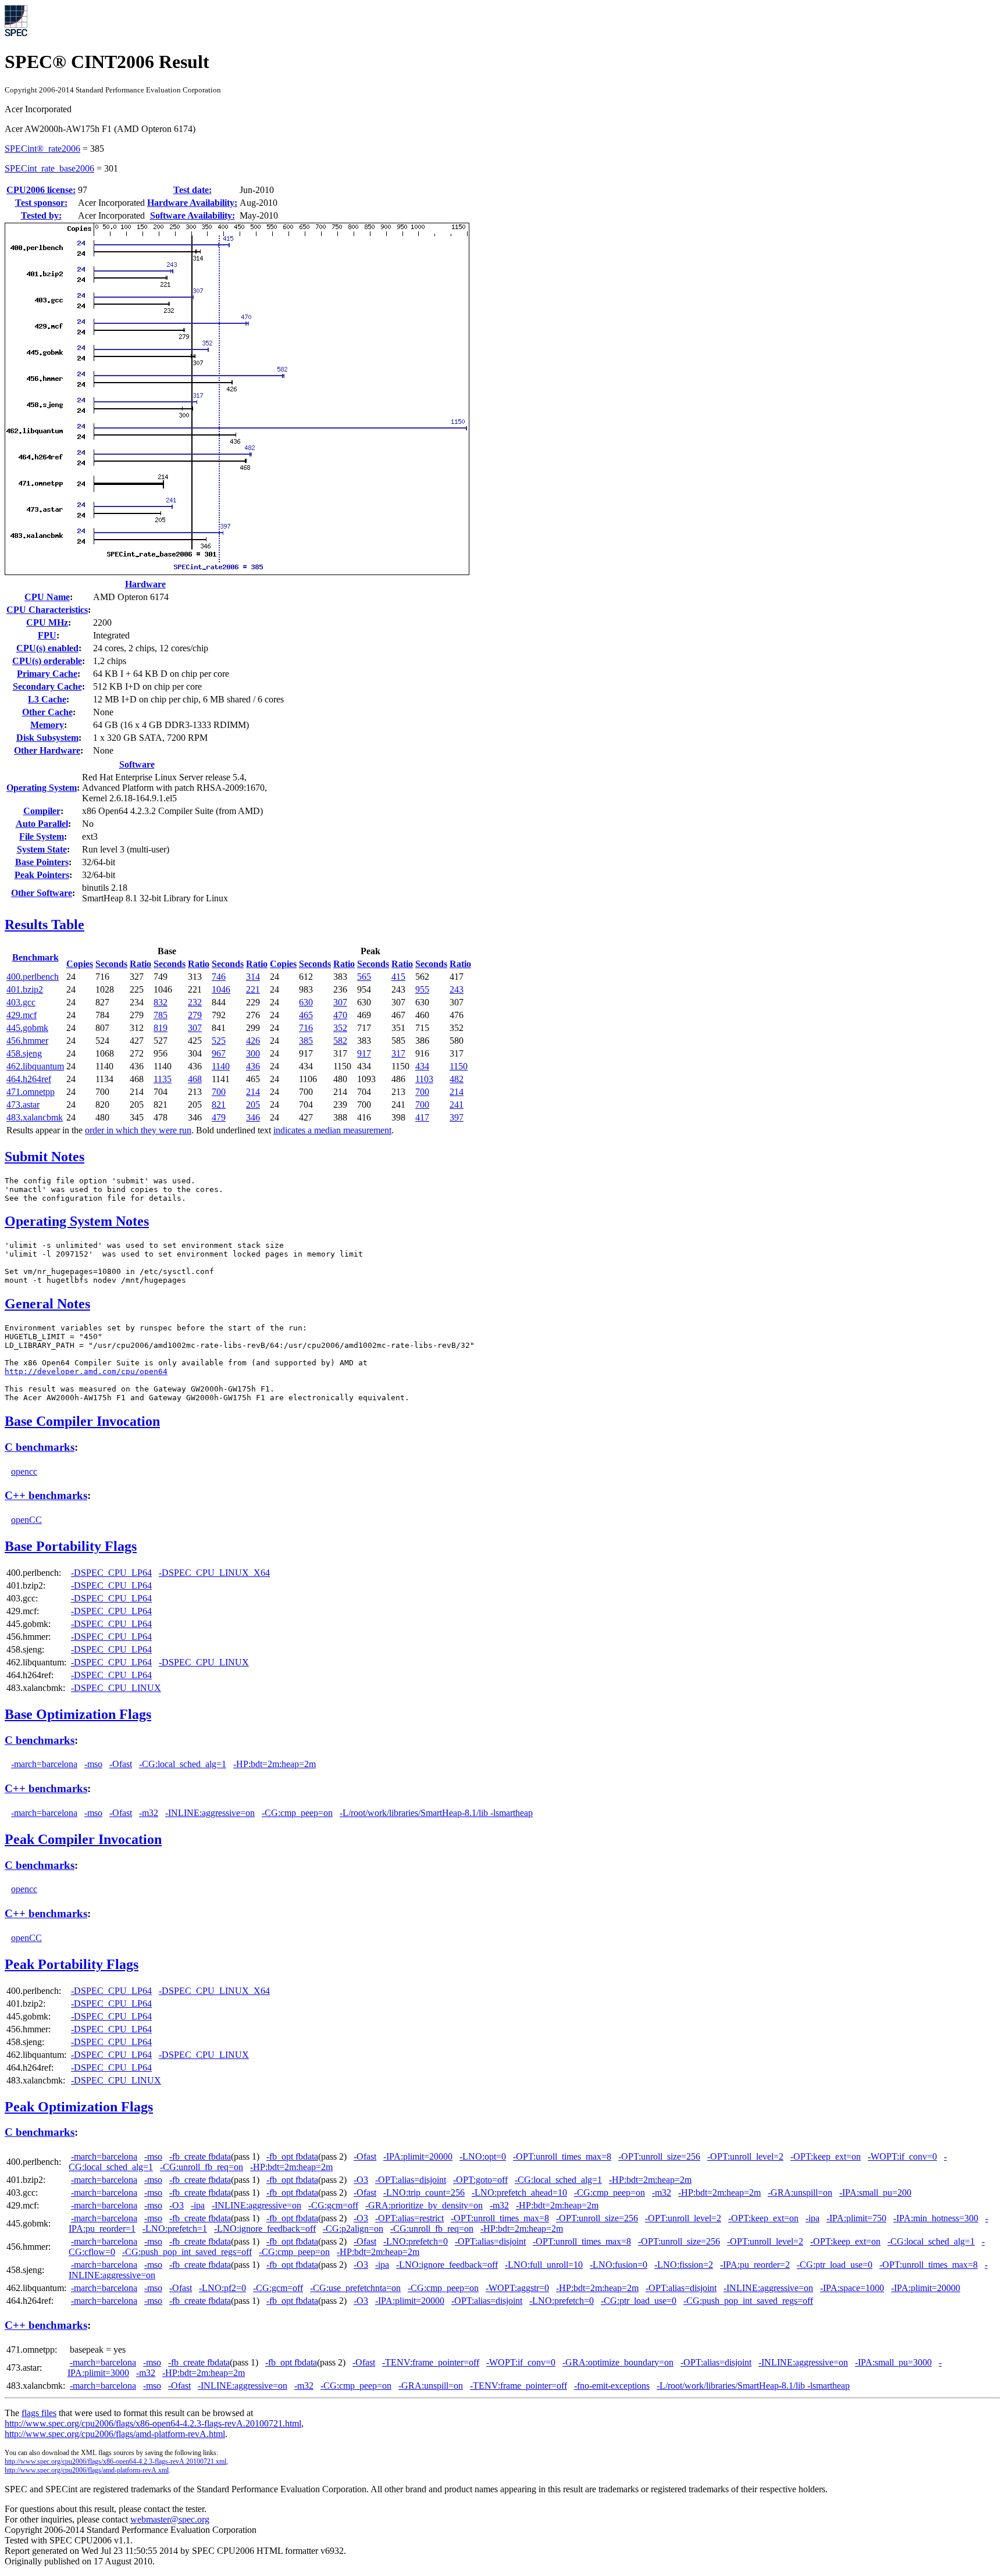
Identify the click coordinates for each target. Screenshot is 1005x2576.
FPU (47, 635)
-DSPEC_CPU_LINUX (204, 1662)
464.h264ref (29, 1079)
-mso (93, 1764)
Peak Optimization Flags (79, 2107)
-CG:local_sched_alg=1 (183, 1764)
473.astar (23, 1105)
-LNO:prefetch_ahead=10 (519, 2193)
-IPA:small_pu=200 (875, 2193)
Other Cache (47, 712)
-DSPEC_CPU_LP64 (111, 1573)
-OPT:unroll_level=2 (745, 2156)
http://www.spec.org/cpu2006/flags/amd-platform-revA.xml (87, 2470)
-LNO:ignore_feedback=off (265, 2229)
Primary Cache (47, 674)
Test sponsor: (41, 203)
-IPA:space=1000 (852, 2288)
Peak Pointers (42, 875)
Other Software (42, 893)
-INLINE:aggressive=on (210, 1813)
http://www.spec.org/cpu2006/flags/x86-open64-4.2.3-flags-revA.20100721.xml (115, 2461)
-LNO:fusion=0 (619, 2265)
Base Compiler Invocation (82, 1421)
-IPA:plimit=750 (856, 2218)
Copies (80, 964)
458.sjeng (24, 1053)
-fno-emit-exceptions (612, 2386)
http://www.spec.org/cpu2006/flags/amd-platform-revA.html (115, 2434)
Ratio (140, 964)
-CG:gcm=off (333, 2205)
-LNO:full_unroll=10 (544, 2265)
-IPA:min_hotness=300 (936, 2218)
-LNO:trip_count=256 (424, 2193)
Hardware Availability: (192, 203)
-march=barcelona (44, 1764)
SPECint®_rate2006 (42, 149)
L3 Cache (47, 699)
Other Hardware (47, 750)
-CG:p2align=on (353, 2229)
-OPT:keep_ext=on (826, 2156)
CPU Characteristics (47, 610)
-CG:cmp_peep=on (297, 1813)
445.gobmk (27, 1028)
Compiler (42, 811)
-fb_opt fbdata (292, 2156)
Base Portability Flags (71, 1546)
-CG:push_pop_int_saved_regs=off (187, 2252)
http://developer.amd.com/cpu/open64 (86, 1371)
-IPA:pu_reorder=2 (755, 2265)
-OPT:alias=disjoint (411, 2180)
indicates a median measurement (332, 1130)
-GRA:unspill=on (800, 2193)
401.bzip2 (25, 989)
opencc (24, 1471)
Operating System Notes (77, 1221)
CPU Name (47, 597)
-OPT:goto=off (480, 2180)
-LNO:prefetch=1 (175, 2229)
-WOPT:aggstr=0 (517, 2288)
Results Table (44, 925)
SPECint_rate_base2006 (49, 168)
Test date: (193, 190)
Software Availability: (193, 215)
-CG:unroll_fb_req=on (202, 2167)
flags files (39, 2413)
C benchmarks (40, 1447)
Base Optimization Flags (78, 1714)
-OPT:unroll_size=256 (659, 2156)
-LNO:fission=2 (684, 2265)
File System (42, 836)
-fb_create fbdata (200, 2156)
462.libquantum (35, 1066)
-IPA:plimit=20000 (418, 2156)
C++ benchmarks (46, 1495)
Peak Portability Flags (72, 1964)
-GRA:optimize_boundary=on (618, 2362)
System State (42, 849)
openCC (26, 1520)
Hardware (145, 584)
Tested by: (41, 215)
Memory (47, 725)
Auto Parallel (42, 824)
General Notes (47, 1304)
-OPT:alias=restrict (409, 2218)
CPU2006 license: (41, 190)
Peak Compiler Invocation (83, 1839)
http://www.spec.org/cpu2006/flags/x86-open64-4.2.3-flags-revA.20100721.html (153, 2423)
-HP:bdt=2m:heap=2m (275, 1764)
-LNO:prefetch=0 (416, 2241)
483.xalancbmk (35, 1117)
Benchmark (35, 957)
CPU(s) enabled (47, 648)
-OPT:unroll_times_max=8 (562, 2156)
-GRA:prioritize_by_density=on (424, 2205)
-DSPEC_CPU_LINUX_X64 (214, 1573)
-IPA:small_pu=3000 (893, 2362)
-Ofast (121, 1764)
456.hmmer (27, 1041)
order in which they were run (138, 1130)
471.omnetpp (31, 1092)
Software (137, 764)
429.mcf (22, 1015)
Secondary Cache (47, 686)
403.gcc (21, 1002)
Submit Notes (44, 1157)
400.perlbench (33, 977)
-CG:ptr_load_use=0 (835, 2265)
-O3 (361, 2180)
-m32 (149, 1813)
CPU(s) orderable (47, 661)
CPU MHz (47, 622)
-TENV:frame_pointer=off (431, 2362)
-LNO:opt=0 (483, 2156)
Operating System (42, 788)
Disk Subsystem (47, 738)
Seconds (111, 964)
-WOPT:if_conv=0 (902, 2156)
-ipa (198, 2205)
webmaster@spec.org (170, 2519)
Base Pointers (42, 862)
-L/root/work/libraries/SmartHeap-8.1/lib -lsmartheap (436, 1813)
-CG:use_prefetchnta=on (355, 2288)
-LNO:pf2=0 (222, 2288)
